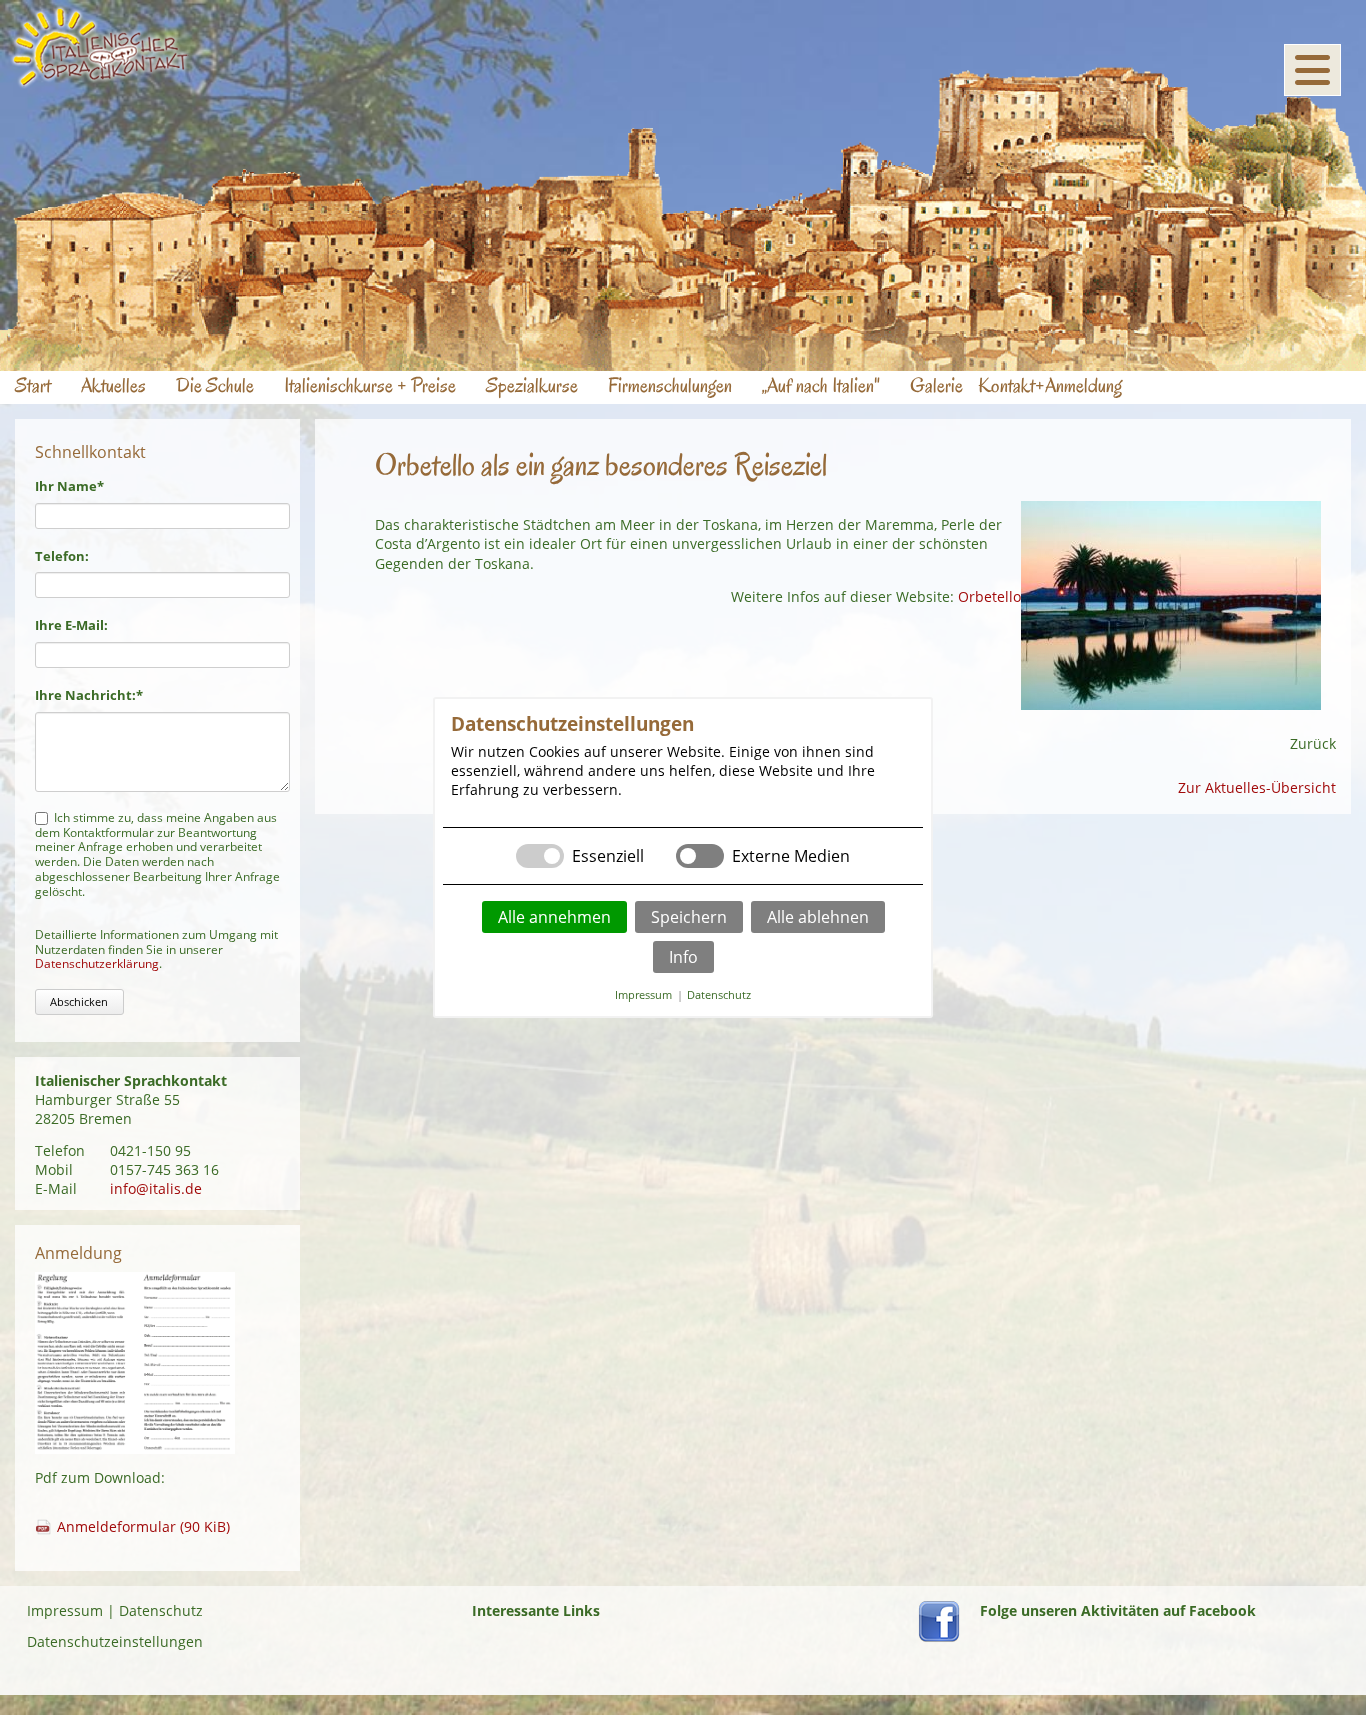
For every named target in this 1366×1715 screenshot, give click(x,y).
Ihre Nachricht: (89, 695)
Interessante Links (536, 1610)
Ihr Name (69, 486)
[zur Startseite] (101, 82)
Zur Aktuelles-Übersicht (1257, 787)
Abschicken (79, 1001)
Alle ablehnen (818, 917)
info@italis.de (156, 1188)
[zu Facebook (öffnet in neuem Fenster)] (939, 1636)
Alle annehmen (554, 917)
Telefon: (62, 556)
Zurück (1313, 743)
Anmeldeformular (143, 1526)
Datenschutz (161, 1610)
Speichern (689, 917)
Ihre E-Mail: (71, 625)
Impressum (65, 1610)
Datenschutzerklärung (97, 963)
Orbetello (989, 596)
